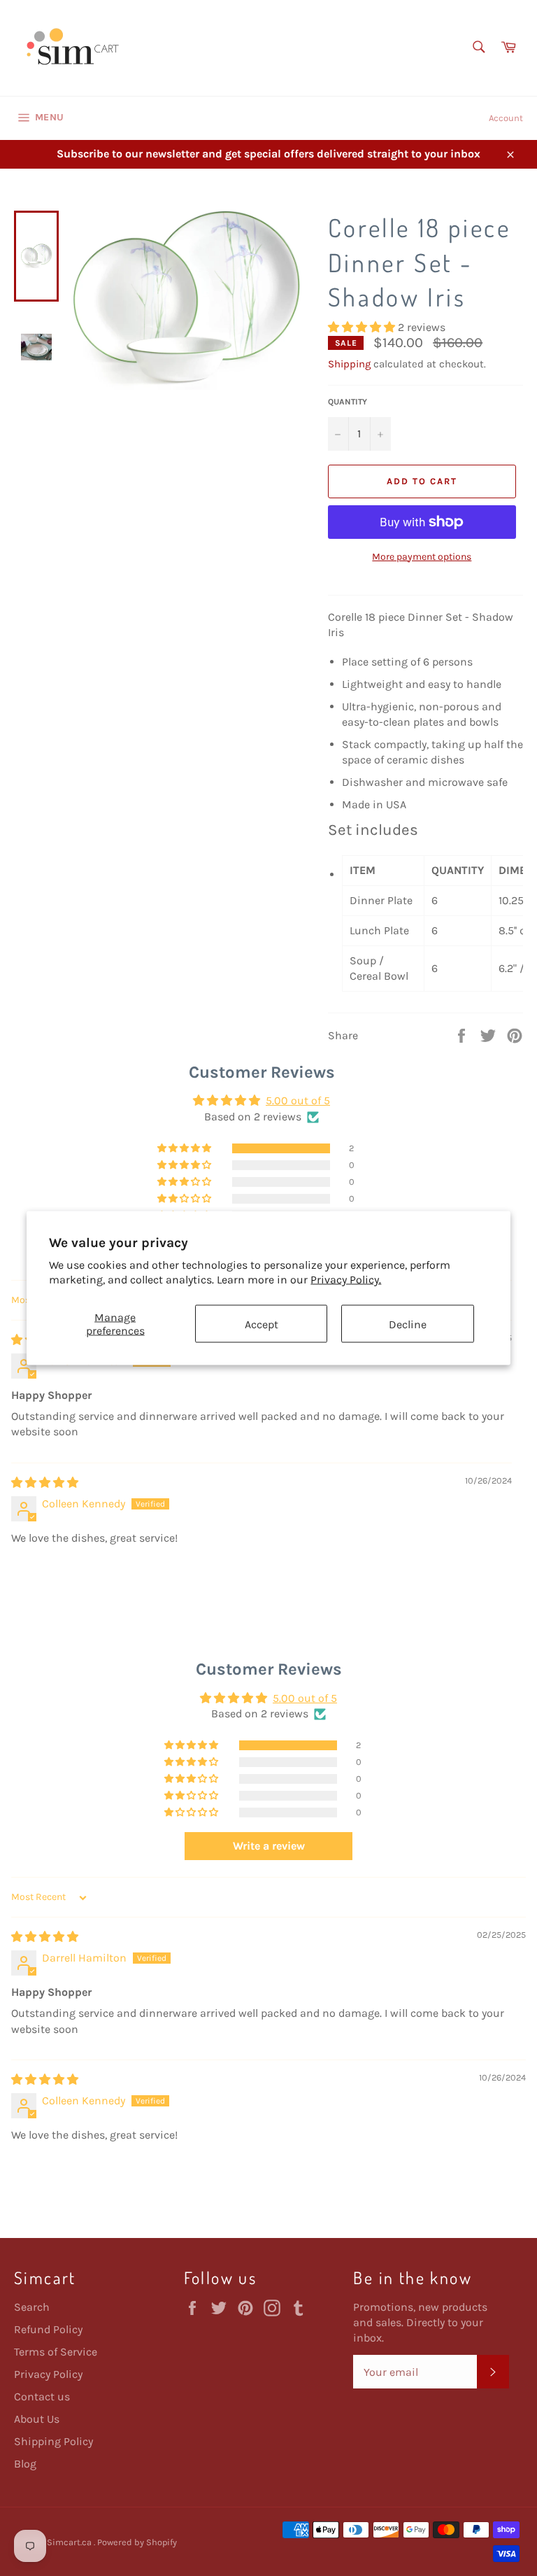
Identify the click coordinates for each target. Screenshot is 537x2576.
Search (32, 2307)
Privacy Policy (48, 2374)
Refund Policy (48, 2329)
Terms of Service (56, 2352)
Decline (408, 1324)
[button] (363, 327)
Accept (262, 1324)
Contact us (42, 2396)
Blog (25, 2464)
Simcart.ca (70, 2542)
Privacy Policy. (346, 1280)
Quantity (348, 402)
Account (506, 118)
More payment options (422, 557)
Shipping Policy (53, 2441)
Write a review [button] (269, 1846)
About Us (37, 2419)
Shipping (349, 364)
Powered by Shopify (137, 2542)
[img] (45, 1483)
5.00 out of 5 (298, 1100)
